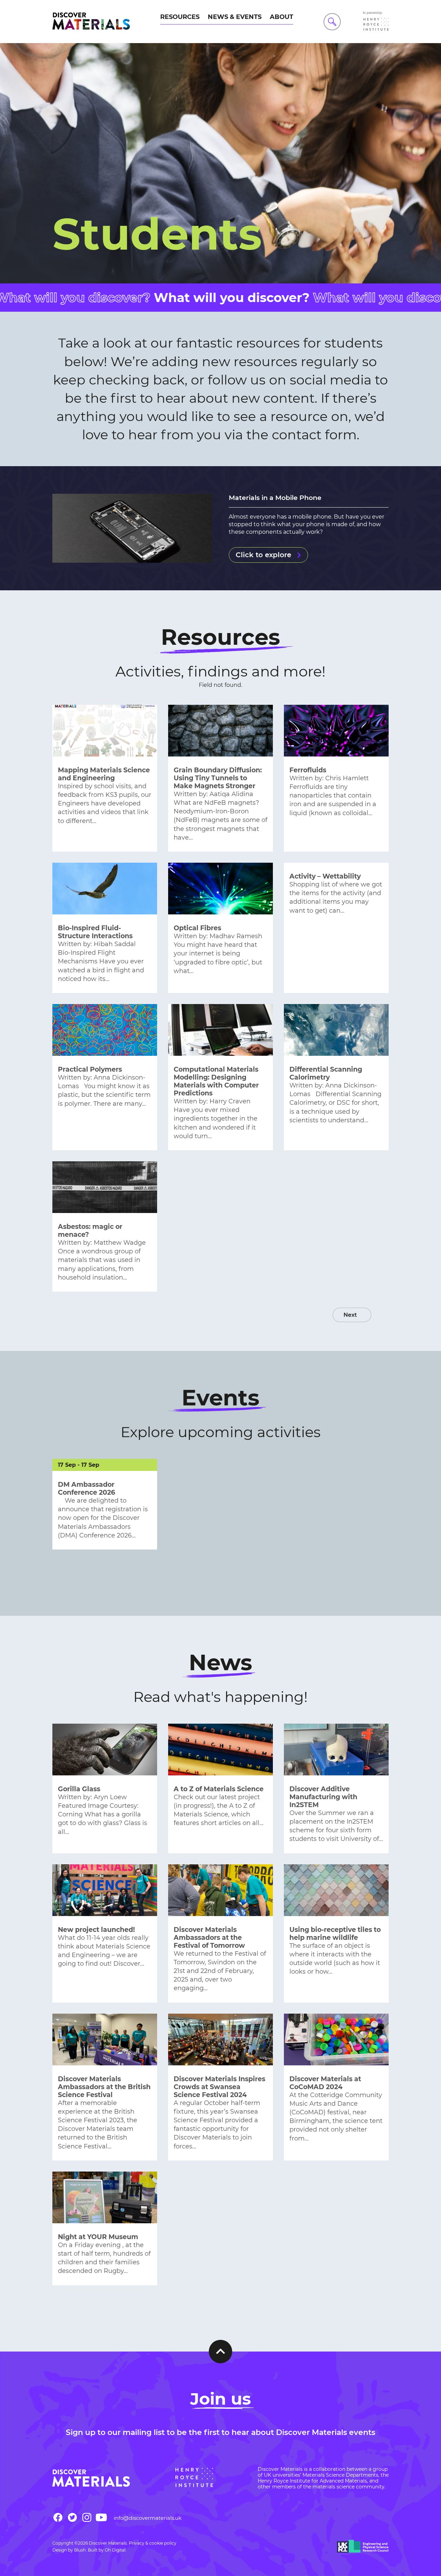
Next (350, 1315)
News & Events (235, 17)
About (281, 17)
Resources (180, 17)
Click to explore (263, 555)
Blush (80, 2550)
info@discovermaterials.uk (148, 2518)
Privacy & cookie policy (153, 2543)
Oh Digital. (116, 2550)
